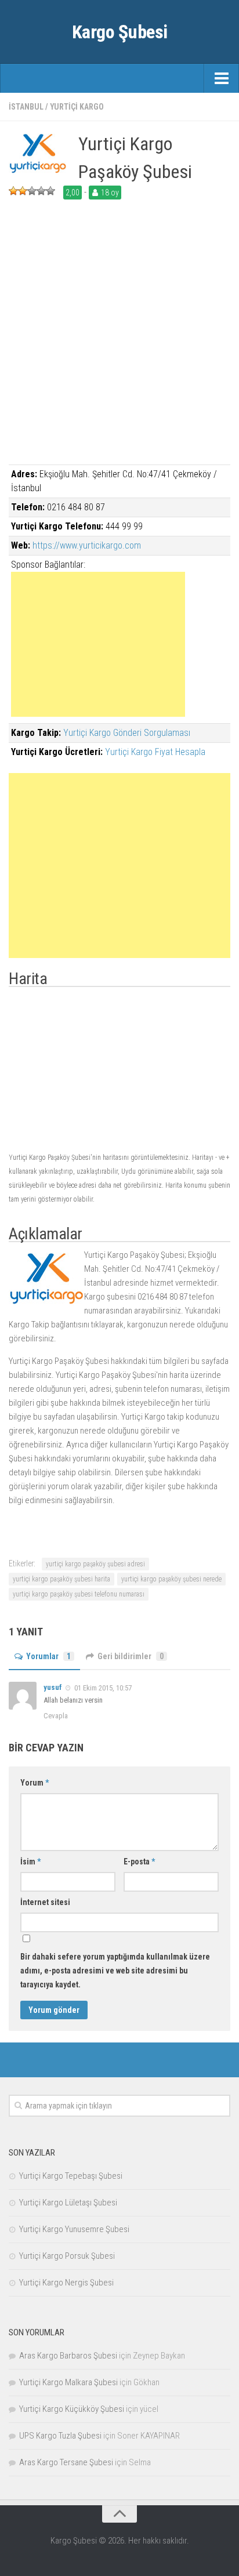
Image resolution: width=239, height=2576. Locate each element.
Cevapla (56, 1716)
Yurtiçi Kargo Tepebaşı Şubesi (71, 2176)
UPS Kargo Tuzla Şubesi (60, 2436)
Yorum (35, 1783)
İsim (30, 1862)
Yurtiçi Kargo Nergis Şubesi (66, 2283)
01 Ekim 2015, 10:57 (103, 1688)
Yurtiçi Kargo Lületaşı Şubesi (68, 2203)
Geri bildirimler (131, 1656)
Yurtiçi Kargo (77, 107)
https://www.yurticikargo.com (87, 545)
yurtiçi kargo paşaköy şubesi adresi (95, 1564)
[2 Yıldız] (23, 191)
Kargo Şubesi (120, 32)
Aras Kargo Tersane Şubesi (66, 2462)
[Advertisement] (119, 345)
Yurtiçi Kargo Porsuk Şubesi (67, 2256)
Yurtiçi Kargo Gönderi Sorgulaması (127, 733)
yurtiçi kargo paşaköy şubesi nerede (171, 1579)
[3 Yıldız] (32, 191)
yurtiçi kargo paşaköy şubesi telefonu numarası (79, 1594)
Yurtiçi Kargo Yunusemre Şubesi (74, 2229)
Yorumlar (48, 1656)
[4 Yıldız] (41, 191)
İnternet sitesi (45, 1902)
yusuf (53, 1687)
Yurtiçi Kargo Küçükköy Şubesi (72, 2409)
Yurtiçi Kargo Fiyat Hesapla (155, 752)
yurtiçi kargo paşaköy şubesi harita (61, 1579)
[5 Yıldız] (50, 191)
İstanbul (26, 107)
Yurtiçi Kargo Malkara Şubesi (68, 2382)
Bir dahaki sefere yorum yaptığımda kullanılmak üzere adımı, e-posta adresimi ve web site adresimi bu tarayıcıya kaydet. (115, 1971)
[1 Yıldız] (13, 191)
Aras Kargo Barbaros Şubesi (68, 2356)
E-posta (139, 1862)
